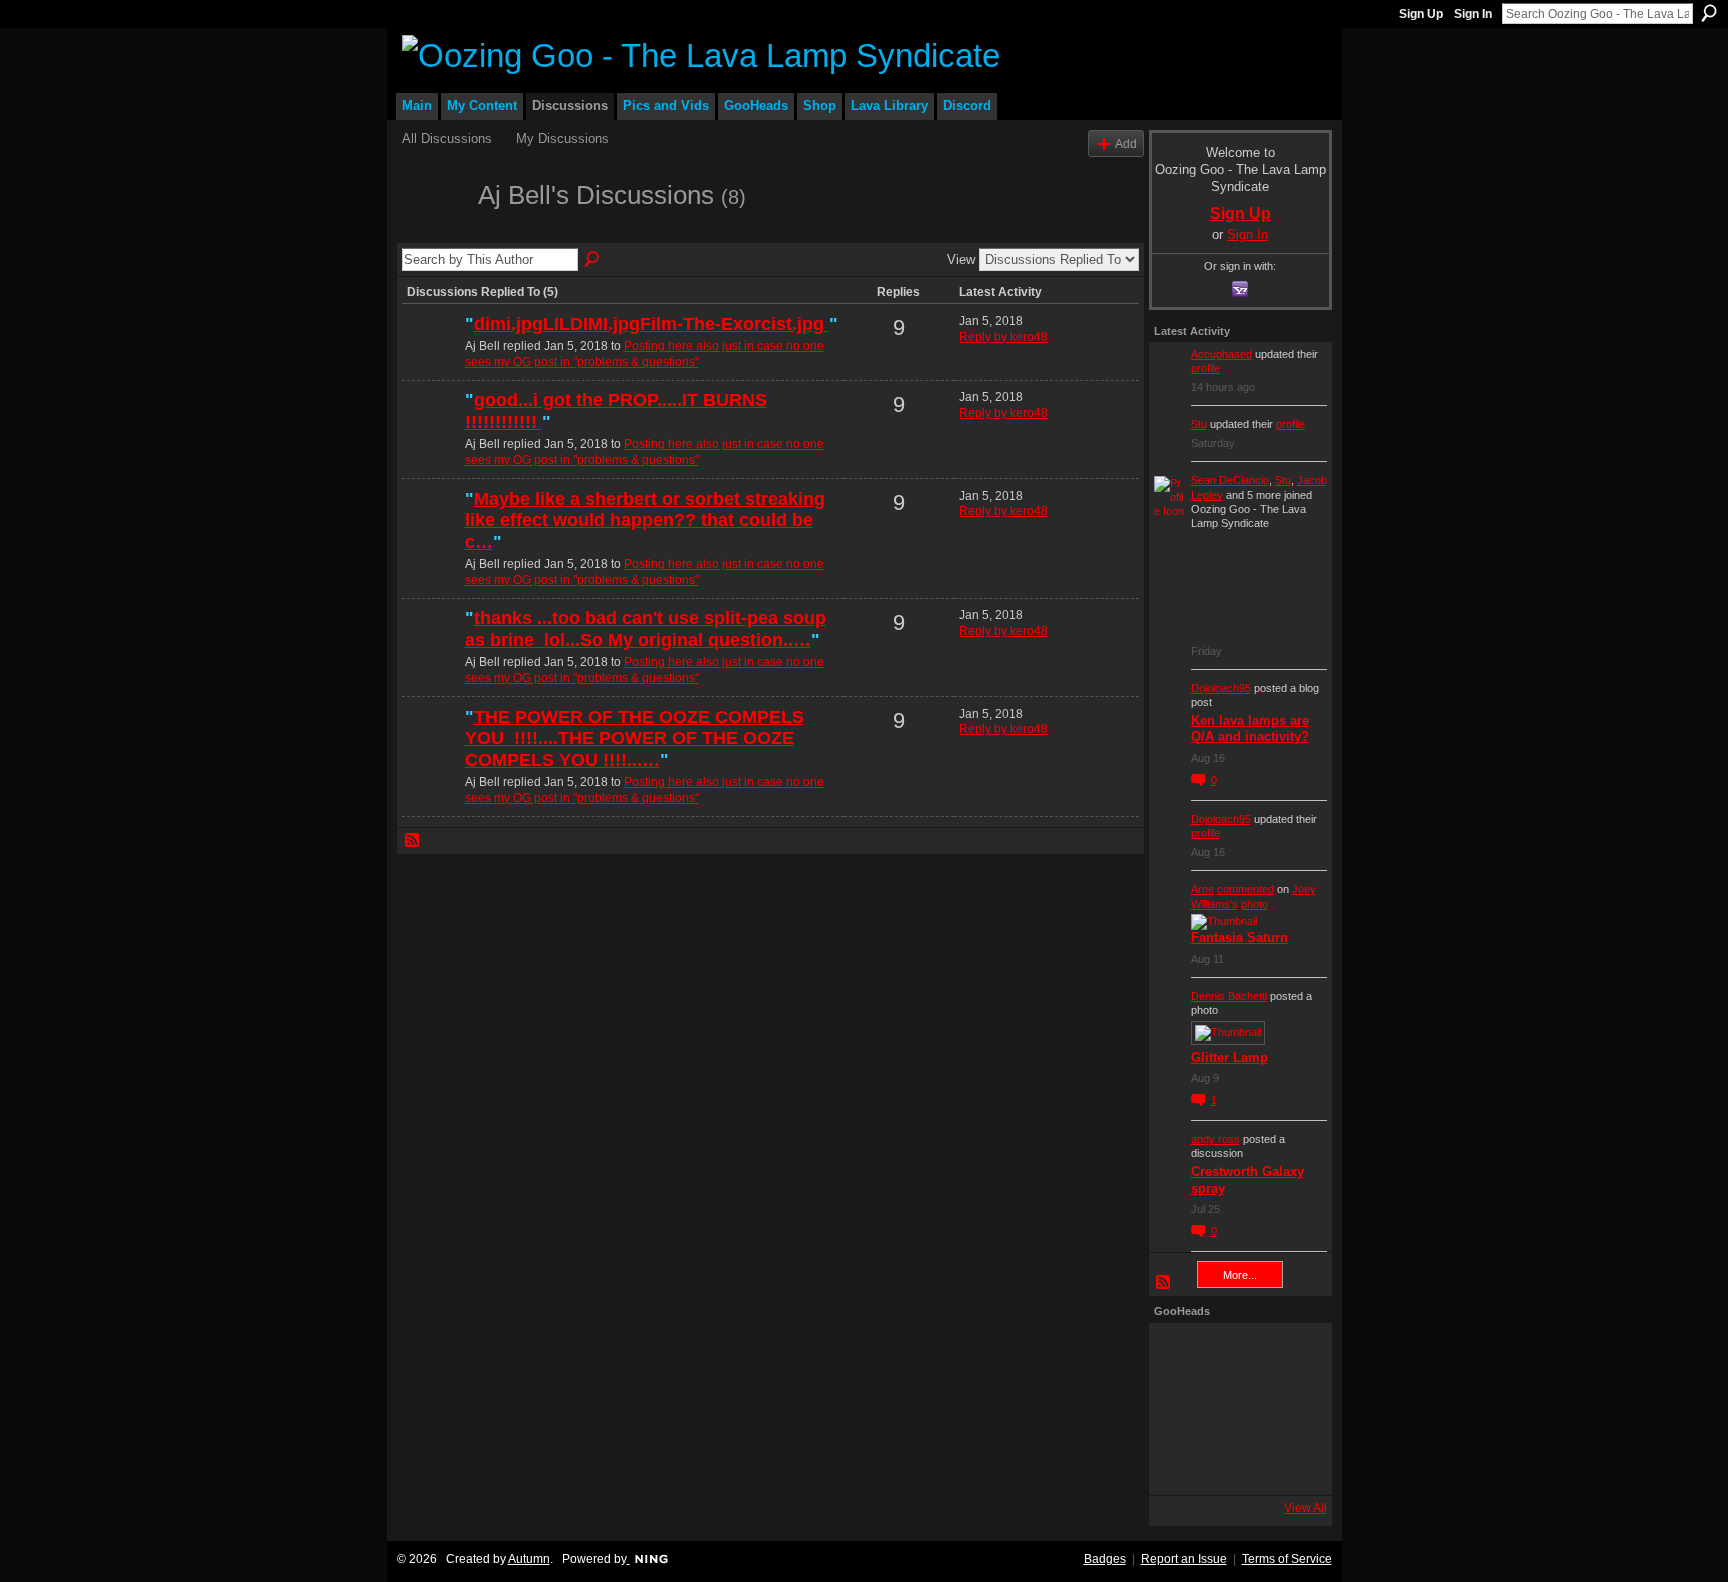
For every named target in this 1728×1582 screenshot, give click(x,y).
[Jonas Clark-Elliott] (1181, 1409)
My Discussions (562, 138)
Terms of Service (1287, 1559)
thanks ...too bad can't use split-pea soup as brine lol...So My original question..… (645, 629)
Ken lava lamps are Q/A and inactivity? (1250, 729)
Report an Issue (1184, 1559)
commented (1245, 889)
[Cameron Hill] (1235, 1355)
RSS (413, 841)
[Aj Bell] (434, 231)
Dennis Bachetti (1229, 996)
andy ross (1215, 1139)
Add (1126, 143)
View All (1305, 1508)
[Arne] (1235, 1463)
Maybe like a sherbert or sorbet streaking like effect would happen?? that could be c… (645, 520)
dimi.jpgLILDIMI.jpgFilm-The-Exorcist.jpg (651, 324)
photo (1254, 904)
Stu (1199, 424)
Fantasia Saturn (1239, 937)
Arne (1202, 889)
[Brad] (1289, 1409)
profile (1205, 368)
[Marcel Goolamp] (1289, 1463)
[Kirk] (1235, 1409)
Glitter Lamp (1229, 1057)
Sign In (1473, 14)
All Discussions (447, 138)
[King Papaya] (1181, 1355)
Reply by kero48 (1003, 337)
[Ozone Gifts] (1289, 1355)
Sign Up (1421, 14)
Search (1709, 13)
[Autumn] (1181, 1463)
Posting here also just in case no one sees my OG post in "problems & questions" (644, 354)
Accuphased (1221, 354)
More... (1240, 1275)
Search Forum (593, 260)
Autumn (529, 1559)
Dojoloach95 (1221, 688)
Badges (1105, 1559)
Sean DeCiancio (1230, 480)
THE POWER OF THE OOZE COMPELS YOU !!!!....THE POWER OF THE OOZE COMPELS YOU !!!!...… (634, 738)
